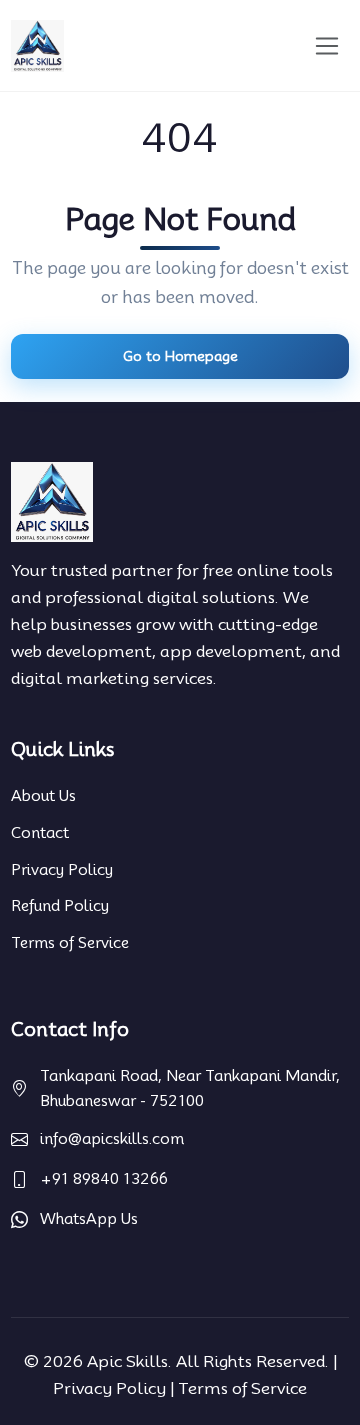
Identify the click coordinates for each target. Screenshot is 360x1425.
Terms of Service (70, 943)
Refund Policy (60, 906)
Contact (40, 833)
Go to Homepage (180, 356)
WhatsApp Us (89, 1219)
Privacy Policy (62, 870)
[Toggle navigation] (327, 45)
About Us (43, 796)
